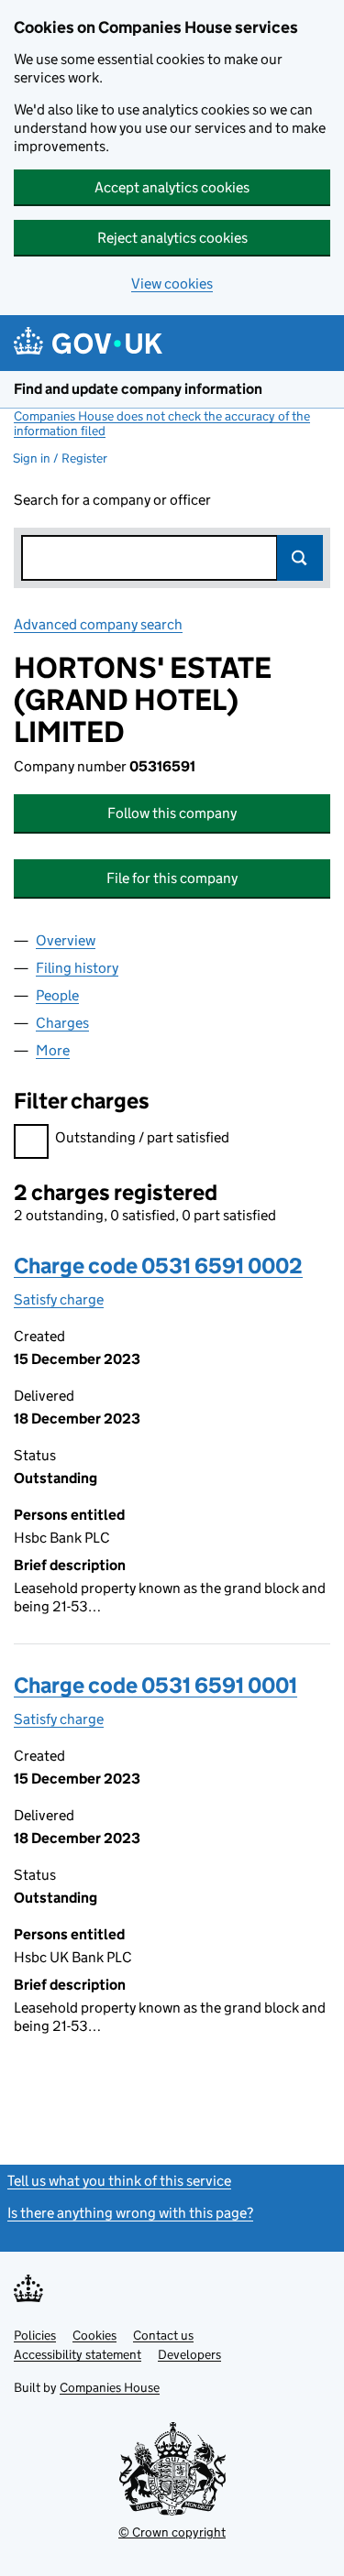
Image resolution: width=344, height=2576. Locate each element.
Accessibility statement (78, 2354)
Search (300, 558)
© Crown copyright (172, 2532)
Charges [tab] (62, 1023)
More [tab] (53, 1050)
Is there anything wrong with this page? (130, 2213)
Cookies (94, 2335)
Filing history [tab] (77, 968)
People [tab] (57, 995)
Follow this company (172, 813)
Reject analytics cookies (172, 238)
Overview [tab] (66, 940)
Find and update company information (138, 389)
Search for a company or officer (112, 500)
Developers (189, 2354)
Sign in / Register (60, 458)
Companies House (110, 2387)
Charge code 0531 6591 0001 (155, 1685)
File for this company (172, 878)
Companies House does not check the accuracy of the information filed (162, 423)
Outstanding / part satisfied (142, 1137)
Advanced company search (98, 624)
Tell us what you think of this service (119, 2181)
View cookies (172, 284)
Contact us (163, 2335)
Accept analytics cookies (172, 187)
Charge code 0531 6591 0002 (158, 1266)
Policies (35, 2335)
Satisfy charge (59, 1299)
